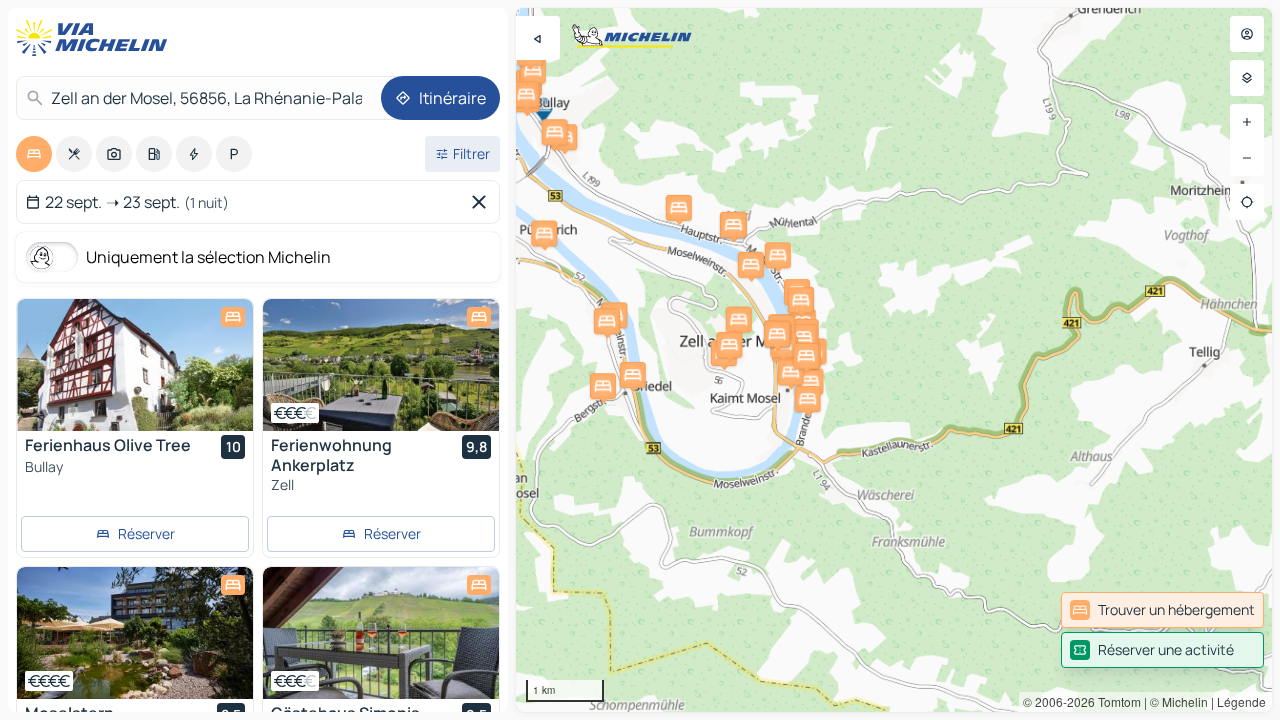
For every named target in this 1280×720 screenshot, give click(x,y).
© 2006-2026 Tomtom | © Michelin (1115, 701)
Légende (1241, 701)
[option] (34, 154)
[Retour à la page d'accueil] (96, 38)
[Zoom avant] (1247, 122)
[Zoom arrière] (1247, 158)
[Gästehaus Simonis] (381, 633)
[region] (894, 360)
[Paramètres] (1247, 78)
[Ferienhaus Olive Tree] (135, 365)
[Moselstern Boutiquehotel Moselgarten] (135, 633)
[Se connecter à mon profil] (1247, 34)
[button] (544, 234)
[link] (1162, 610)
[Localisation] (1247, 202)
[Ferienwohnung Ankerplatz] (381, 365)
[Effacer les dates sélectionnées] (483, 202)
